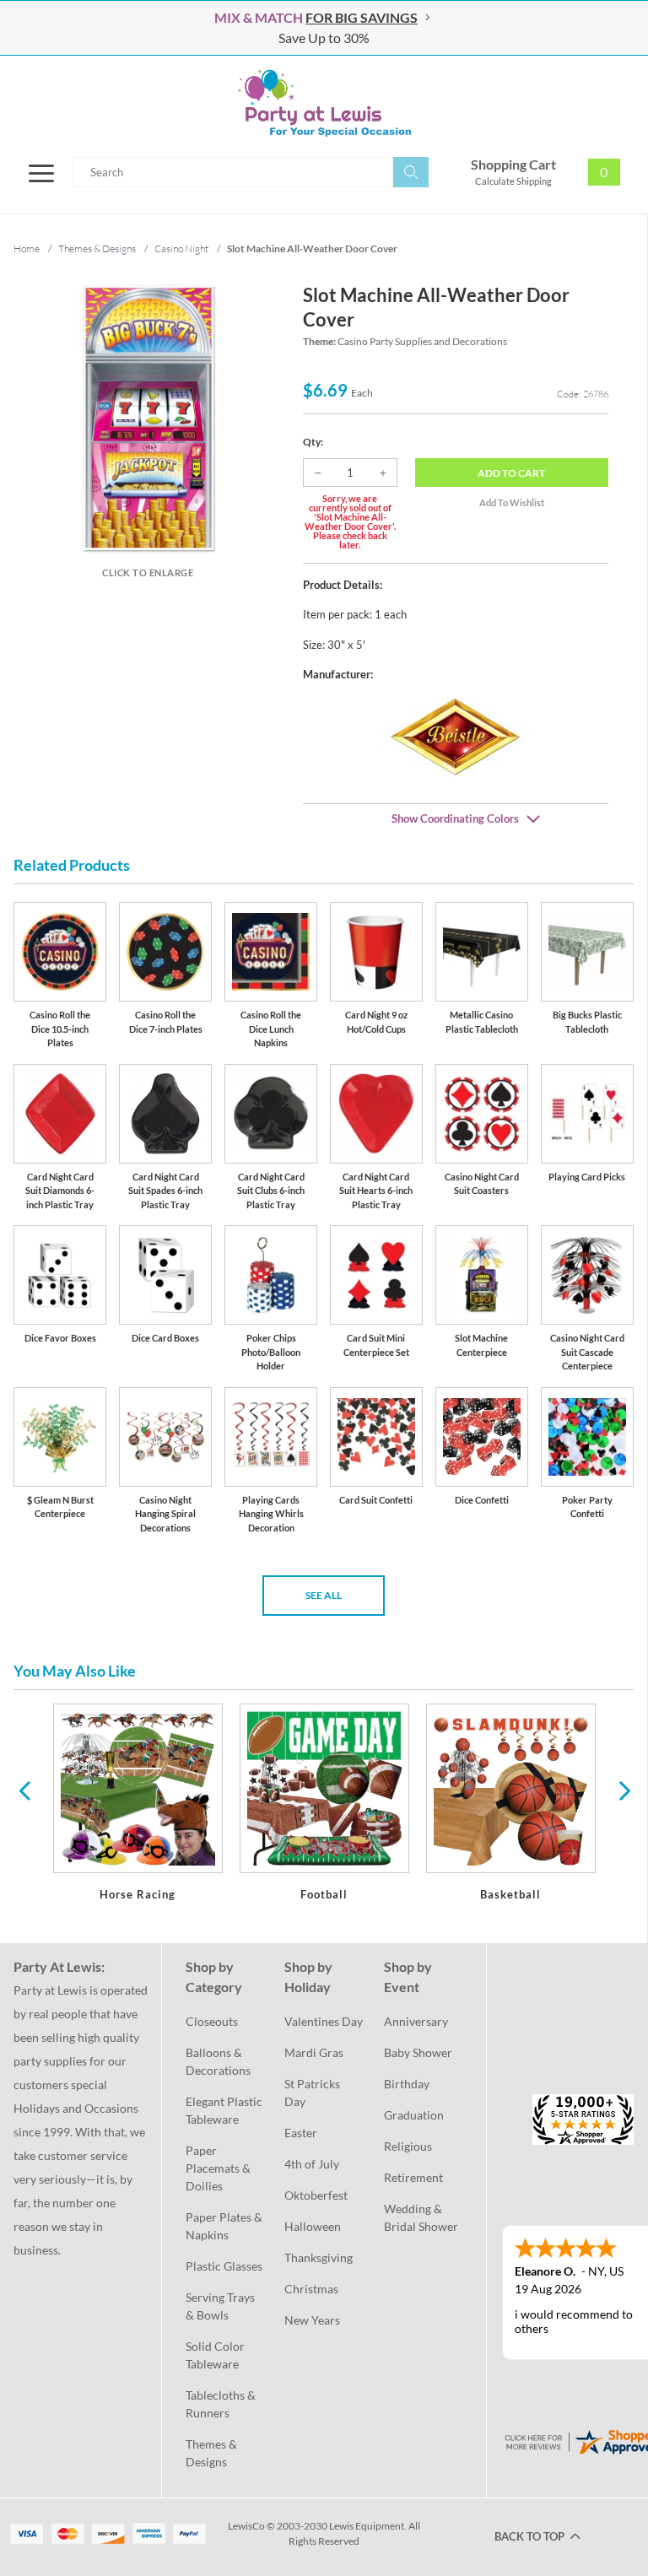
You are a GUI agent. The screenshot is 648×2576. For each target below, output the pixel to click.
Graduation (414, 2115)
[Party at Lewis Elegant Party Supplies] (324, 103)
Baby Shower (418, 2052)
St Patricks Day (313, 2093)
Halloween (313, 2226)
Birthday (407, 2084)
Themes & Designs (213, 2453)
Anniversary (416, 2021)
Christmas (311, 2289)
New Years (312, 2320)
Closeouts (212, 2021)
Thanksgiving (319, 2257)
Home (27, 248)
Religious (408, 2146)
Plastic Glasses (224, 2266)
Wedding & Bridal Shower (421, 2217)
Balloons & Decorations (218, 2061)
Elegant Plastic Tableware (225, 2110)
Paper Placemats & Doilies (219, 2168)
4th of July (312, 2164)
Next (623, 1790)
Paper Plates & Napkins (225, 2226)
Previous (24, 1790)
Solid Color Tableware (216, 2355)
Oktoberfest (316, 2195)
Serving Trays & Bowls (221, 2306)
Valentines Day (324, 2021)
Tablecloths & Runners (222, 2404)
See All (324, 1595)
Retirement (413, 2177)
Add (511, 473)
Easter (301, 2133)
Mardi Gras (314, 2052)
